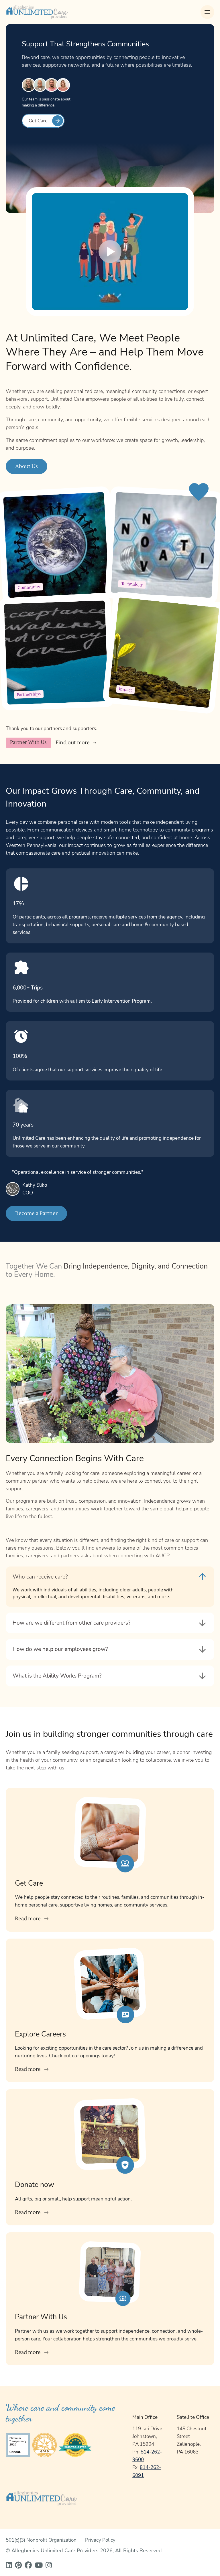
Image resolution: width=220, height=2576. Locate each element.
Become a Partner (36, 1213)
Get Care (38, 121)
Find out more (73, 743)
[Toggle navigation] (207, 12)
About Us (26, 466)
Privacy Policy (100, 2540)
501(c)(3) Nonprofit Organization (41, 2540)
